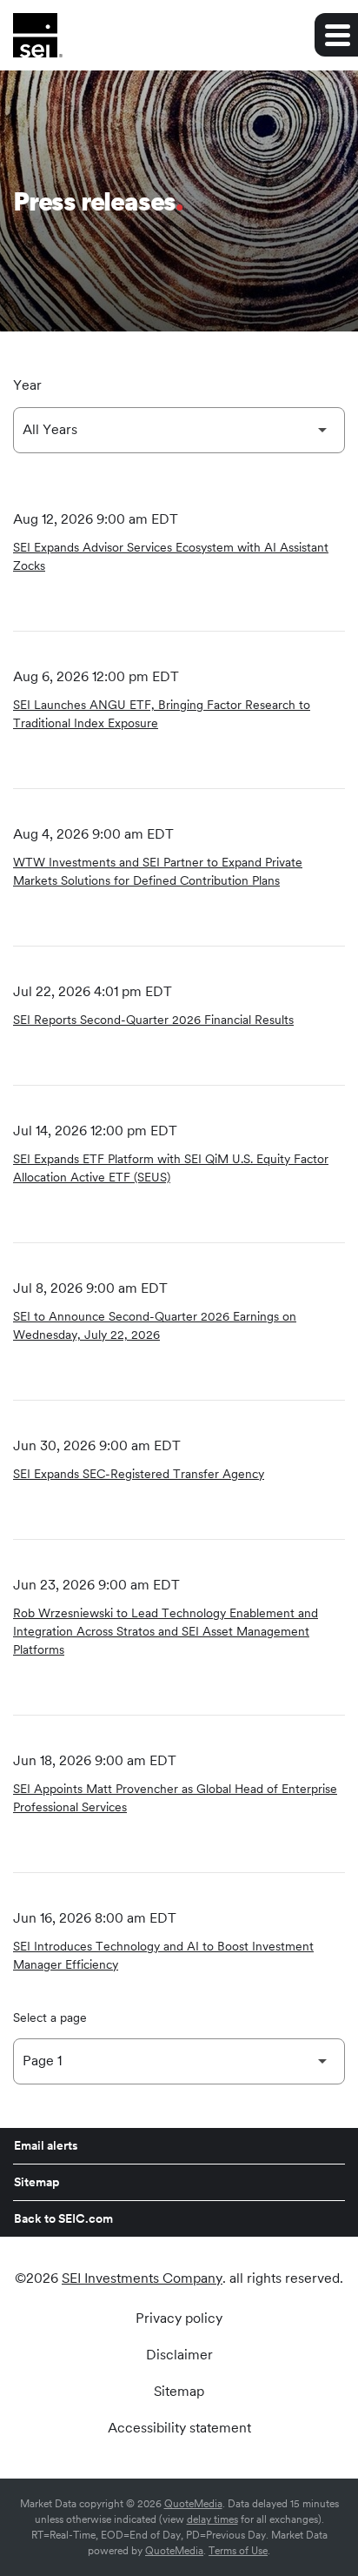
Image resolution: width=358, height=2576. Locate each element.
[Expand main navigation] (336, 35)
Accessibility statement (179, 2428)
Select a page (50, 2017)
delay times (212, 2519)
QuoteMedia (193, 2504)
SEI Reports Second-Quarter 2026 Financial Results (153, 1020)
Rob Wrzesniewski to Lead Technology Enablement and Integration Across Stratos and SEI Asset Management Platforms (166, 1631)
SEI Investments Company (142, 2278)
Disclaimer (179, 2355)
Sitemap (36, 2182)
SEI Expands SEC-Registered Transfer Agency (139, 1474)
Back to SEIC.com (63, 2218)
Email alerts (46, 2145)
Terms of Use (238, 2551)
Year (27, 385)
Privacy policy (179, 2318)
